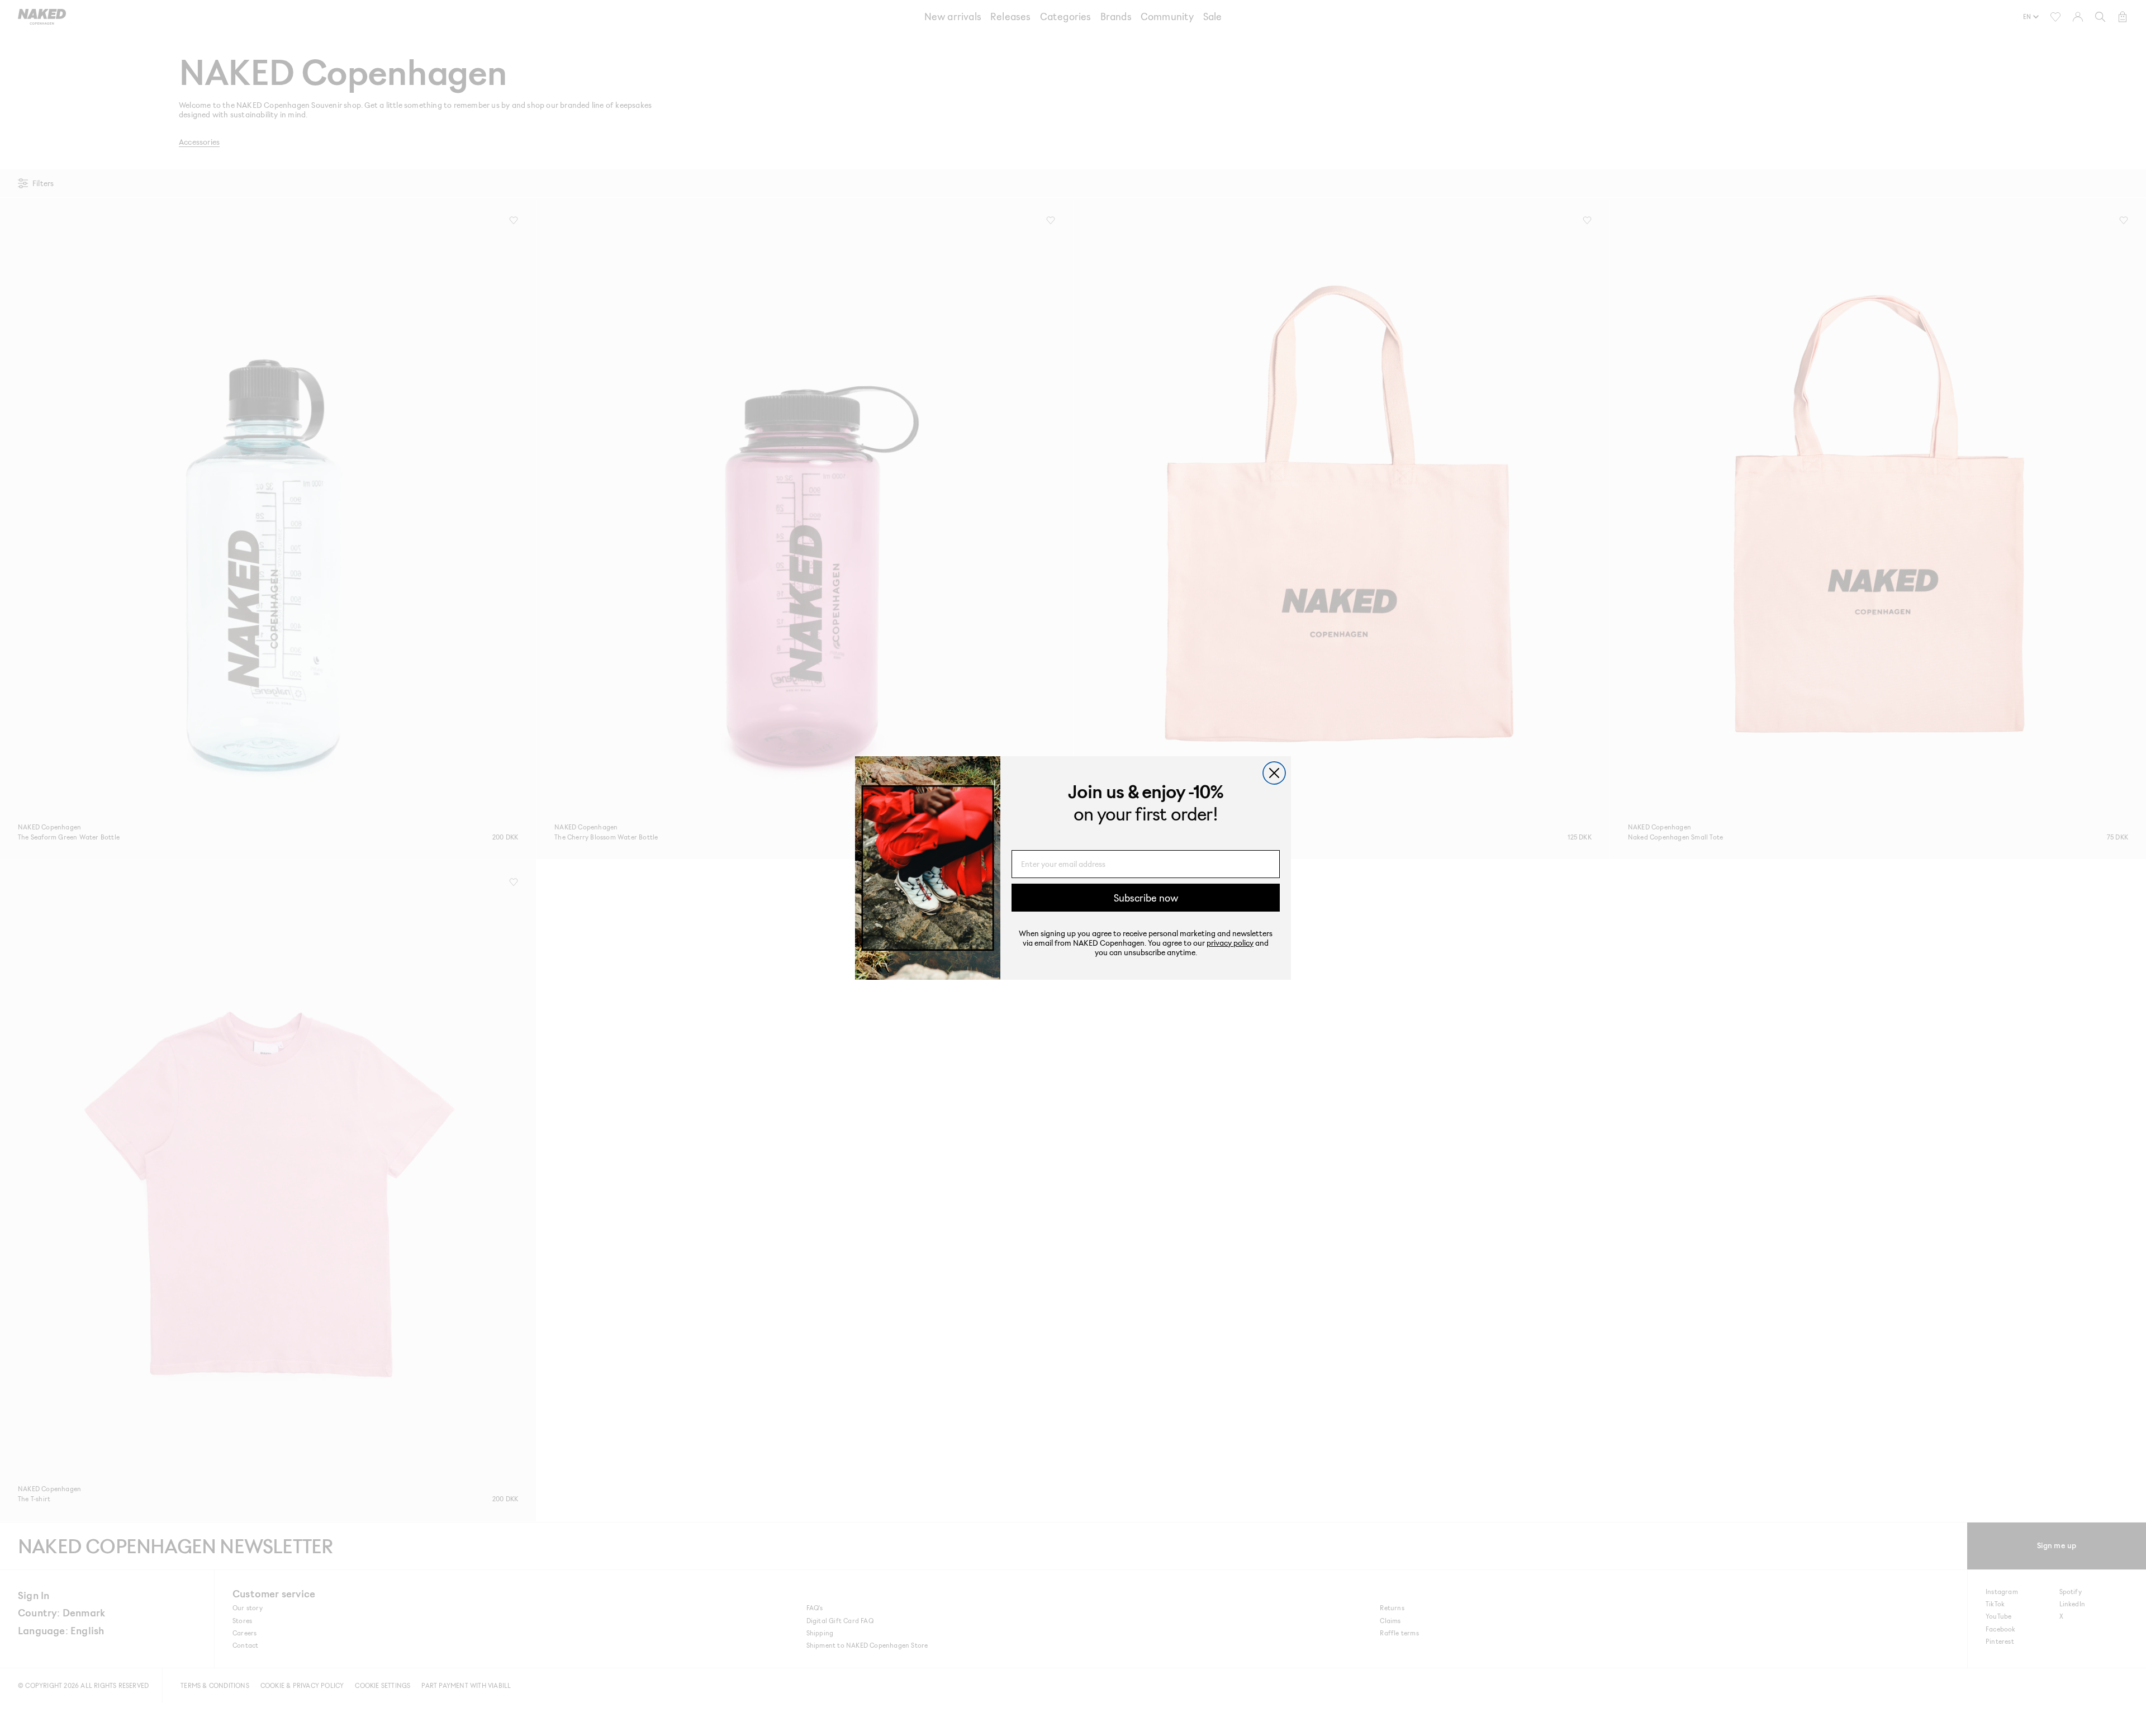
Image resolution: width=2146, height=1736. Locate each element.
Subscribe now (1146, 898)
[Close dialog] (1274, 773)
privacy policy (1230, 943)
